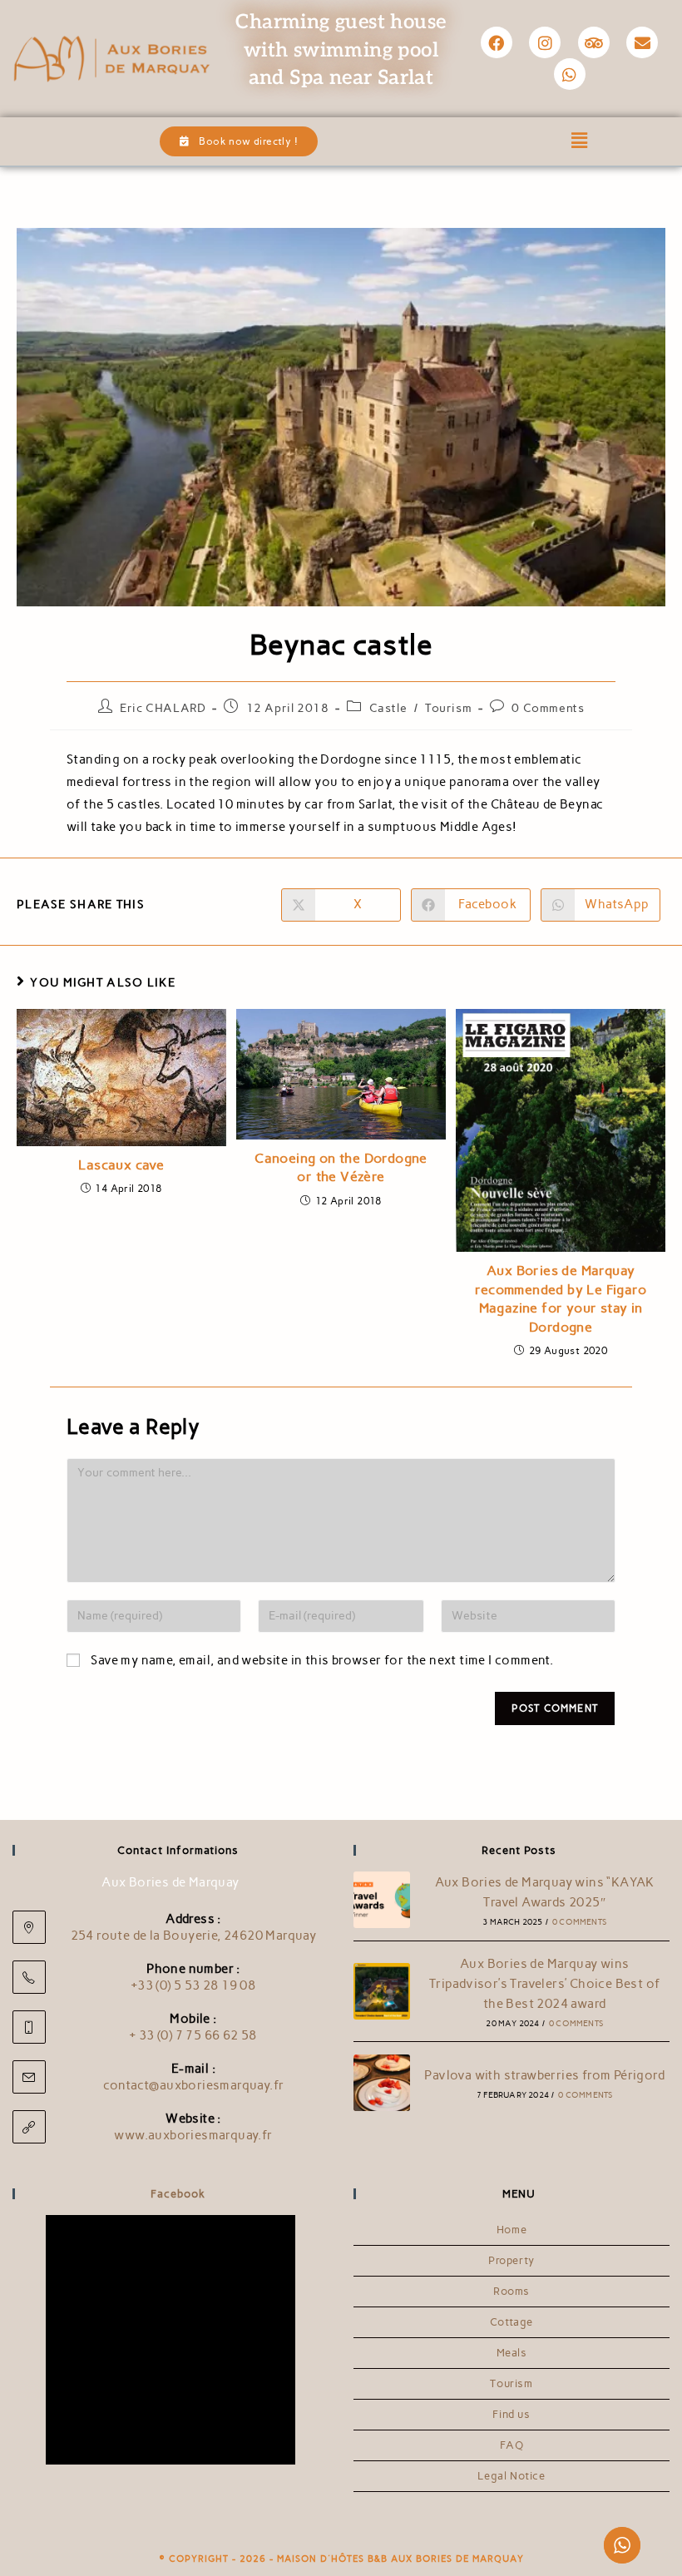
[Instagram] (545, 42)
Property (511, 2260)
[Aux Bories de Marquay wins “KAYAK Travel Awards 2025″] (382, 1900)
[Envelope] (642, 42)
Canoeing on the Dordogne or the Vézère (341, 1167)
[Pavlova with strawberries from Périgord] (382, 2083)
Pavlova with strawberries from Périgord (544, 2075)
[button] (580, 141)
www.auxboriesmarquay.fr (193, 2135)
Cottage (511, 2322)
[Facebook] (497, 42)
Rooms (511, 2291)
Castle (388, 708)
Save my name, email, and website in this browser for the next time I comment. (322, 1660)
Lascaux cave (121, 1165)
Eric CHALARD (163, 708)
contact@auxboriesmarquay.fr (194, 2085)
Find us (511, 2414)
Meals (512, 2353)
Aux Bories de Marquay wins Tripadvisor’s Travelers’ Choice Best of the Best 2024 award (545, 1984)
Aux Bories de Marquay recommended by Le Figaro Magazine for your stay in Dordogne (561, 1298)
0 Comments (548, 708)
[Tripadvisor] (594, 42)
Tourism (448, 708)
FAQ (512, 2445)
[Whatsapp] (570, 74)
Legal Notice (511, 2476)
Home (511, 2230)
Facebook (178, 2194)
